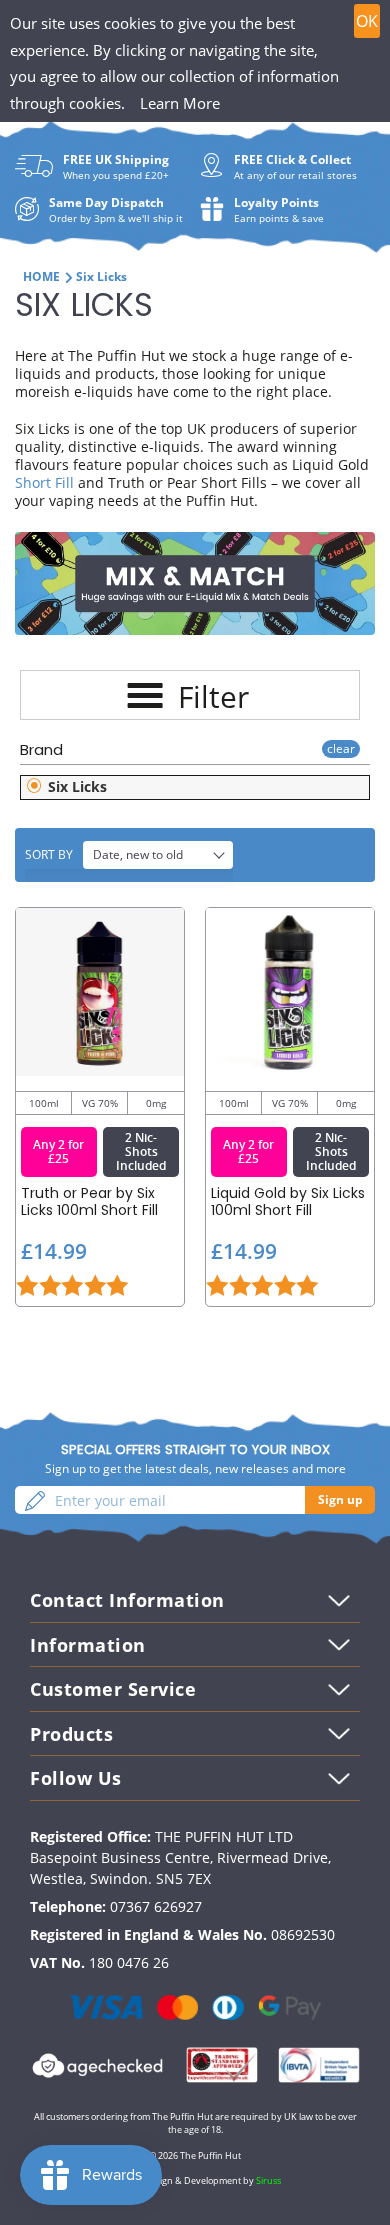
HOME (41, 276)
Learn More (180, 103)
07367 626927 (156, 1906)
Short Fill (44, 482)
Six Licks (75, 786)
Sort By (49, 854)
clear (341, 748)
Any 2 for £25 (58, 1151)
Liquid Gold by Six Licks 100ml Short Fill (288, 1202)
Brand (41, 749)
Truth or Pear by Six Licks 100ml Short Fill (89, 1202)
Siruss (268, 2180)
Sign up (340, 1499)
